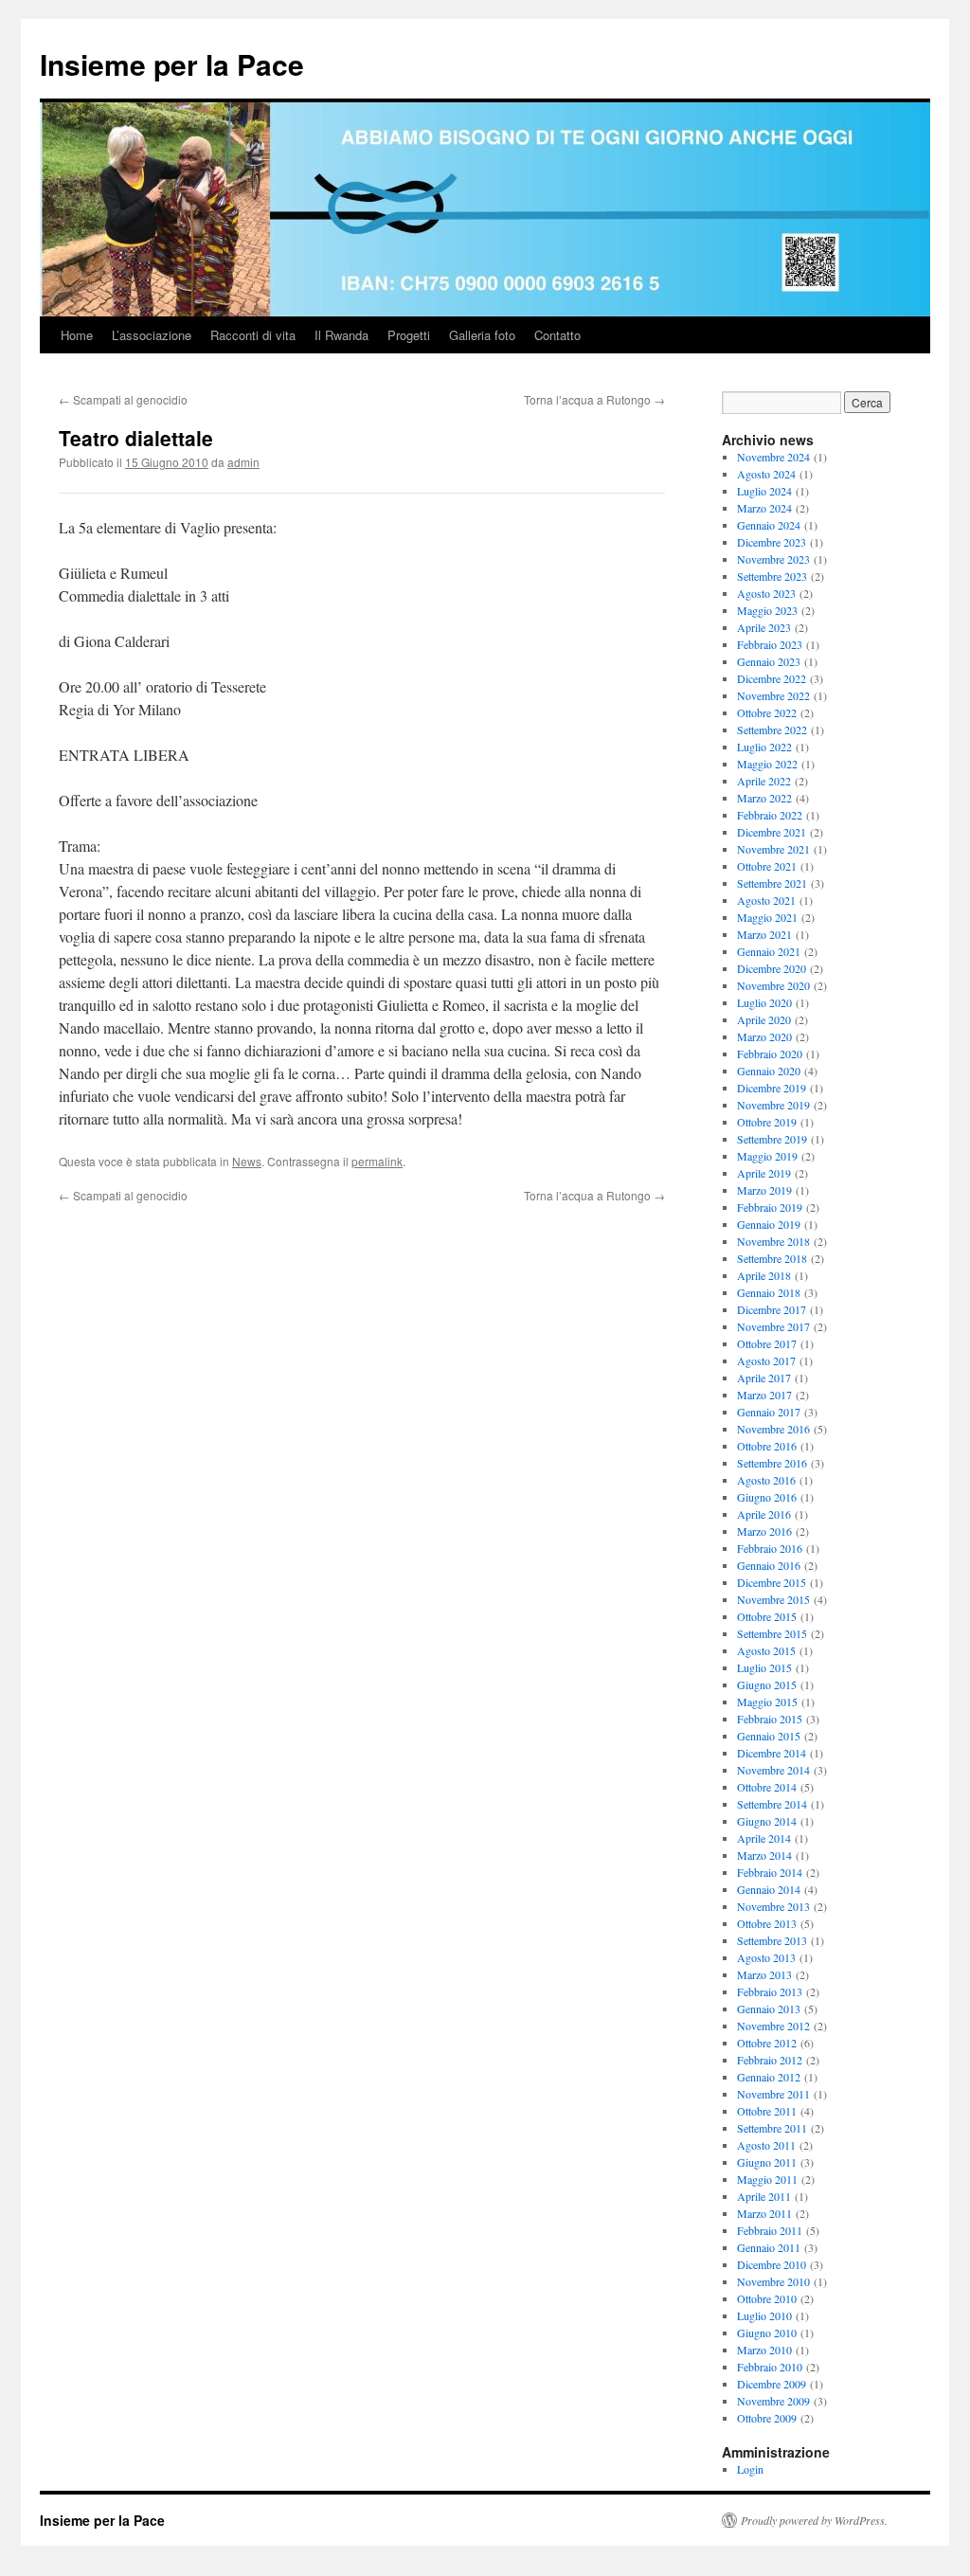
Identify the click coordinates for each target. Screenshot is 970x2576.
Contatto (557, 335)
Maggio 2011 (767, 2179)
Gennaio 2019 (769, 1224)
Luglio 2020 (764, 1002)
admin (243, 462)
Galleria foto (482, 335)
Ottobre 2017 (767, 1343)
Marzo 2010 (764, 2350)
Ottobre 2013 (767, 1923)
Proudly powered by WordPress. (814, 2520)
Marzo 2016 (764, 1531)
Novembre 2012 (773, 2026)
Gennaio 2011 (769, 2247)
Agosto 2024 (766, 474)
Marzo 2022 (764, 798)
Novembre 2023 (773, 559)
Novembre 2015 (773, 1599)
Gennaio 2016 (769, 1565)
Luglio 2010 (764, 2315)
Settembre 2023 (772, 576)
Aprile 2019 (764, 1173)
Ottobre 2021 (767, 866)
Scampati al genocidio (123, 399)
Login (750, 2469)
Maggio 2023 (767, 610)
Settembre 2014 (772, 1804)
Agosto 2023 (766, 593)
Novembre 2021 (773, 849)
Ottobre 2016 (767, 1446)
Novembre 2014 (773, 1770)
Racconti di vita (253, 335)
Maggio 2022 (767, 764)
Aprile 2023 (764, 627)
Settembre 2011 (772, 2128)
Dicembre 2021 (772, 832)
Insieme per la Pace (172, 64)
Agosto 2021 (766, 900)
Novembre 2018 (773, 1241)
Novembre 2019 (773, 1105)
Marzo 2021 (764, 934)
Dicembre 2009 (772, 2384)
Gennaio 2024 (769, 525)
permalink (377, 1161)
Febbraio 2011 (770, 2230)
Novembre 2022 (773, 695)
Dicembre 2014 (772, 1753)
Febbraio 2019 (770, 1207)
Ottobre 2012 (767, 2043)
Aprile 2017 (764, 1378)
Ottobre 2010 (767, 2298)
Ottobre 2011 (767, 2111)
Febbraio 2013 (770, 1991)
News (247, 1161)
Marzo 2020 (764, 1036)
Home (77, 335)
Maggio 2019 (767, 1156)
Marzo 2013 (764, 1974)
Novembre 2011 (773, 2094)
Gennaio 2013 (769, 2009)
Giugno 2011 (767, 2162)
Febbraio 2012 (770, 2060)
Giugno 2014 (767, 1821)
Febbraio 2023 (770, 644)
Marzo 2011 (764, 2213)
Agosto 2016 (766, 1480)
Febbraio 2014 (770, 1872)
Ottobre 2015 (767, 1616)
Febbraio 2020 (770, 1054)
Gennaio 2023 (769, 661)
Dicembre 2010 (772, 2264)
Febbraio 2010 (770, 2367)
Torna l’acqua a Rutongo (594, 399)
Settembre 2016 (772, 1463)
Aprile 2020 (764, 1019)
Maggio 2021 (767, 917)
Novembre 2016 (773, 1429)
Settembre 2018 (772, 1258)
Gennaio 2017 (769, 1412)
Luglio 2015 (764, 1667)
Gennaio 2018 (769, 1292)
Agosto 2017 (766, 1360)
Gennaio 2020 (769, 1071)
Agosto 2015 (766, 1650)
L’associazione (152, 335)
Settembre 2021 (772, 883)
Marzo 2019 (764, 1190)
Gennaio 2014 (769, 1889)
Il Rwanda (341, 335)
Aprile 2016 (764, 1514)
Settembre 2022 (772, 730)
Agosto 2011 (766, 2145)
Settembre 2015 (772, 1633)
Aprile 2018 (764, 1275)
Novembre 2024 (773, 457)
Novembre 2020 (773, 985)
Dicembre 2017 (772, 1309)
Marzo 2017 (764, 1395)
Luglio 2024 (764, 491)
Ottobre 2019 (767, 1122)
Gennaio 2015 (769, 1736)
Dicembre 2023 (772, 542)
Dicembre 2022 (772, 678)
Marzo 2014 (764, 1855)
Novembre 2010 (773, 2281)
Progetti (409, 335)
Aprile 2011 (764, 2196)
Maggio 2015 (767, 1702)
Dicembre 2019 (772, 1088)
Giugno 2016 (767, 1497)
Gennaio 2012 (769, 2077)
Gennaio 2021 (769, 951)
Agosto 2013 (766, 1957)
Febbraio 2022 (770, 815)
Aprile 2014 (764, 1838)
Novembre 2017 (773, 1326)
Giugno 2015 (767, 1684)
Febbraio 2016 (770, 1548)
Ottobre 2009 (767, 2418)
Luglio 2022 (764, 747)
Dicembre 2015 (772, 1582)
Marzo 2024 (764, 508)
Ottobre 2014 (767, 1787)
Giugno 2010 (767, 2333)
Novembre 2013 (773, 1906)
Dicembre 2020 (772, 968)
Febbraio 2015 (770, 1719)
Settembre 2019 (772, 1139)
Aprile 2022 (764, 781)
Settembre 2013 (772, 1940)
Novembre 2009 (773, 2401)
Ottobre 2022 (767, 712)
